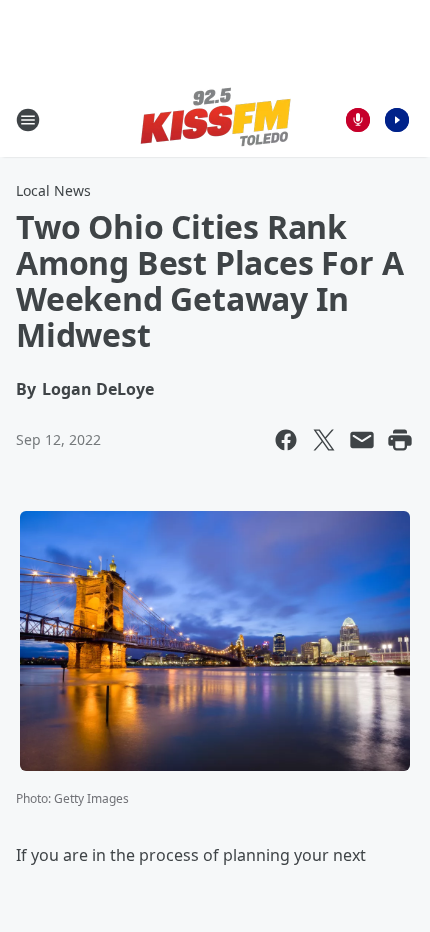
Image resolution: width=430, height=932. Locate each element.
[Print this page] (400, 440)
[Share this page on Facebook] (286, 440)
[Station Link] (215, 119)
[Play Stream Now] (397, 120)
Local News (53, 190)
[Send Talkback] (358, 120)
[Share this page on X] (324, 440)
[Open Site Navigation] (28, 120)
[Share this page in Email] (362, 440)
